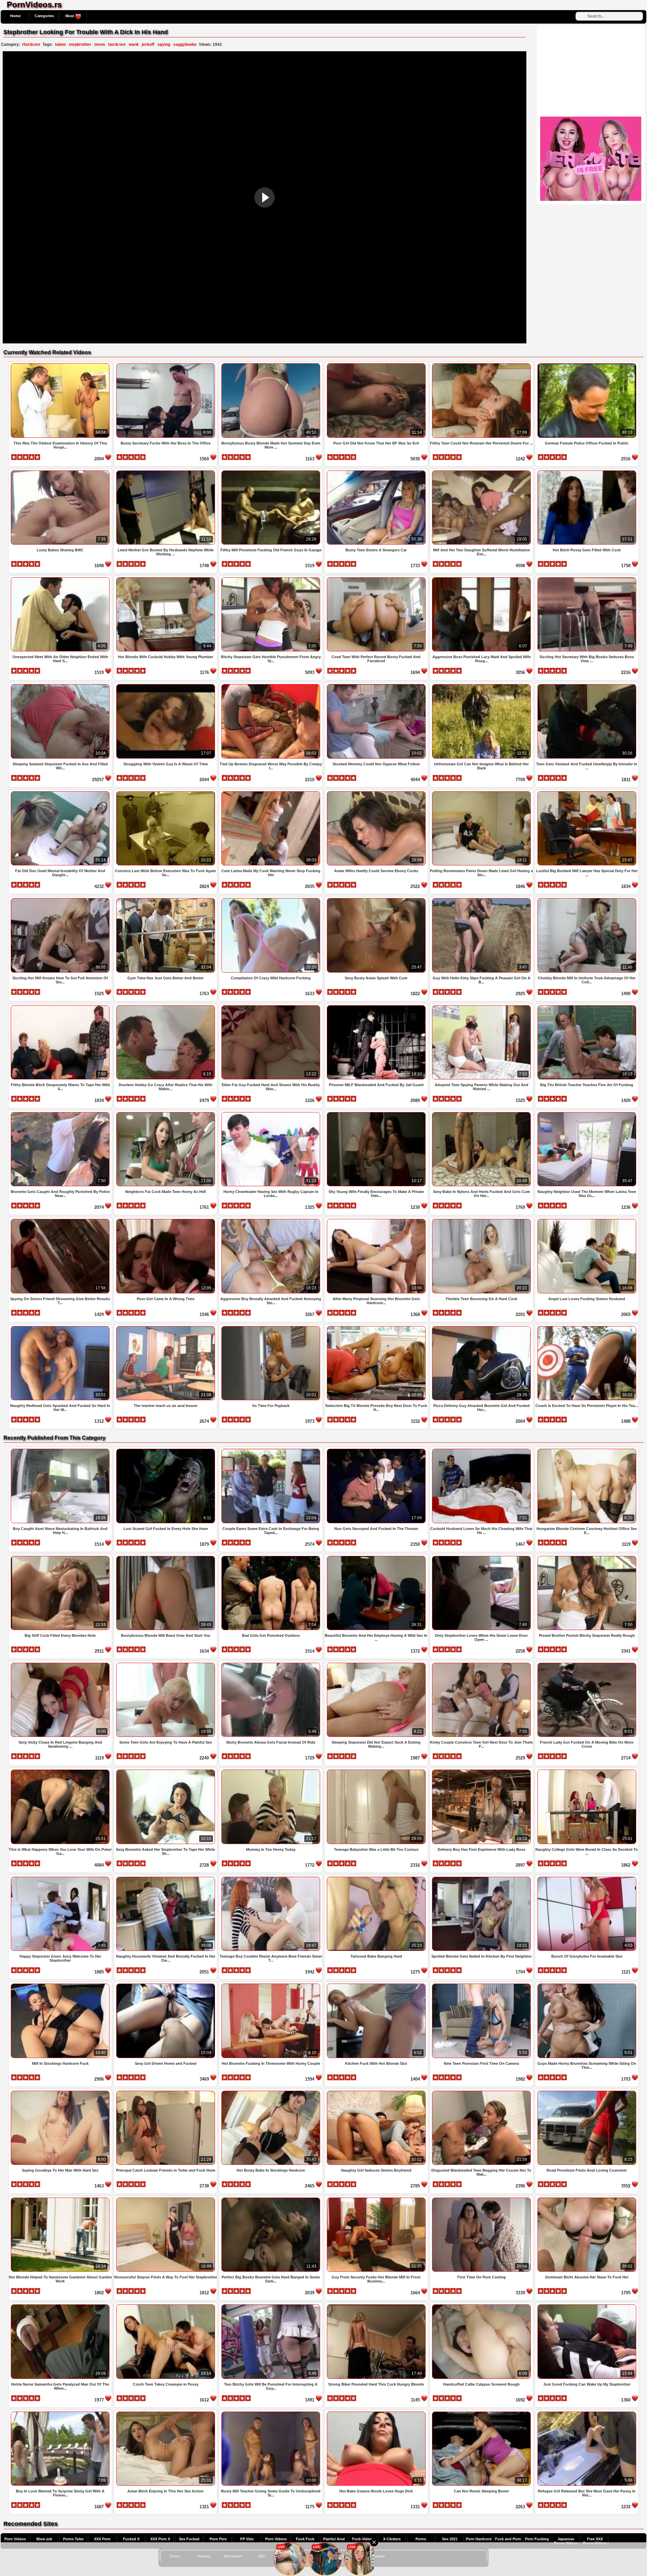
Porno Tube (73, 2539)
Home (15, 16)
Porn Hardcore (479, 2539)
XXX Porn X (160, 2539)
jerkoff (148, 44)
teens (100, 44)
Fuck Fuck (305, 2539)
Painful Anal (334, 2539)
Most (70, 16)
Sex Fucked (189, 2539)
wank (134, 44)
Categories (44, 16)
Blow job (44, 2539)
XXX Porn (102, 2539)
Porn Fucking (537, 2539)
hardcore (117, 44)
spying (164, 44)
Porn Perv (218, 2539)
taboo (60, 44)
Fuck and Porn (508, 2539)
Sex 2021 (450, 2539)
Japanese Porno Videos (566, 2541)
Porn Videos (15, 2539)
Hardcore (31, 44)
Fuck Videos (363, 2539)
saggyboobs (185, 44)
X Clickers (392, 2539)
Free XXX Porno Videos (595, 2541)
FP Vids (247, 2539)
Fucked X (131, 2539)
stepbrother (80, 44)
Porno (421, 2539)
